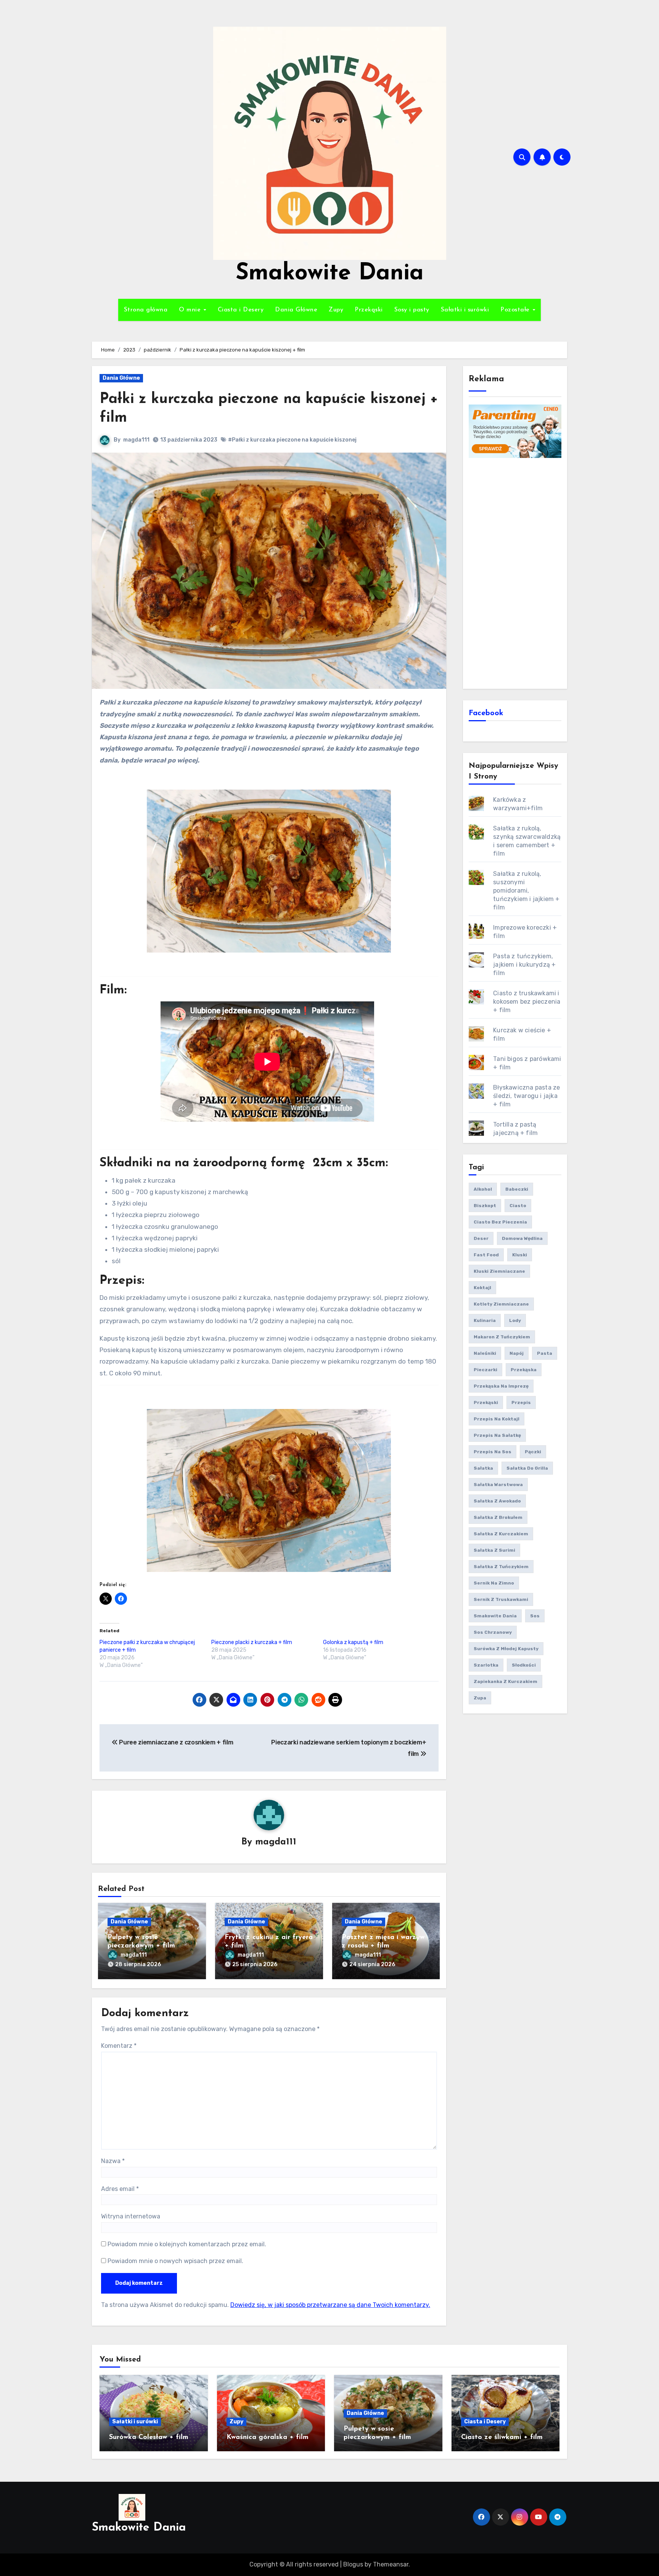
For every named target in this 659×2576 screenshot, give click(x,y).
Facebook (486, 713)
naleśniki (485, 1353)
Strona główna (146, 310)
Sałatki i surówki (465, 310)
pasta (545, 1353)
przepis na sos (493, 1452)
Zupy (336, 310)
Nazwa (113, 2161)
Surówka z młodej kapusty (506, 1649)
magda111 (136, 440)
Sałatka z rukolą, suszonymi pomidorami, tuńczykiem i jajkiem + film (526, 891)
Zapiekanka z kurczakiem (506, 1681)
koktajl (482, 1288)
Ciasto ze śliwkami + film (502, 2437)
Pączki (533, 1452)
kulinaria (485, 1320)
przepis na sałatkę (497, 1435)
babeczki (517, 1189)
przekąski (486, 1402)
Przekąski (369, 310)
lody (515, 1320)
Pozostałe (516, 310)
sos (535, 1616)
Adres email (120, 2189)
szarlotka (486, 1665)
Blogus (353, 2564)
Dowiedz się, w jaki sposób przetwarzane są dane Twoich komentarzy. (330, 2305)
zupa (480, 1698)
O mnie (191, 310)
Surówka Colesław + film (149, 2437)
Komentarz (119, 2046)
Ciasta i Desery (241, 310)
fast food (486, 1255)
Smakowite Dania (330, 274)
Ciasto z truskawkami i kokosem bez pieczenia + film (527, 1002)
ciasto (518, 1206)
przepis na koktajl (497, 1419)
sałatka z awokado (497, 1501)
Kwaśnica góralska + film (268, 2437)
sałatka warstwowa (498, 1485)
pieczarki (485, 1370)
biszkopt (485, 1206)
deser (481, 1238)
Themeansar (391, 2564)
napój (517, 1353)
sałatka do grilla (527, 1468)
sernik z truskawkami (501, 1599)
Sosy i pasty (412, 310)
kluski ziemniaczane (499, 1271)
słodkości (524, 1665)
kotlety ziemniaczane (501, 1304)
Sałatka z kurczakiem (501, 1534)
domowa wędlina (522, 1238)
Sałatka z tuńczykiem (501, 1567)
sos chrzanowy (493, 1632)
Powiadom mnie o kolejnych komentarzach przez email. (187, 2244)
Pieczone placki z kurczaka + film (252, 1642)
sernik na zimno (494, 1583)
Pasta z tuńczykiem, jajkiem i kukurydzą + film (524, 965)
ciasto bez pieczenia (500, 1222)
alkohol (483, 1189)
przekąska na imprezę (501, 1386)
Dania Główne (296, 310)
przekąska (524, 1370)
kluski (520, 1255)
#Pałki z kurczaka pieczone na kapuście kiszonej (292, 440)
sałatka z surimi (494, 1550)
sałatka (483, 1468)
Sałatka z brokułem (498, 1517)
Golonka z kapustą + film (353, 1642)
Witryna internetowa (131, 2216)
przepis (521, 1402)
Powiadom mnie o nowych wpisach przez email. (175, 2261)
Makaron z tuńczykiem (502, 1337)
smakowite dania (495, 1616)
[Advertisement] (516, 572)
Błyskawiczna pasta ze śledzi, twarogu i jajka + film (526, 1096)
